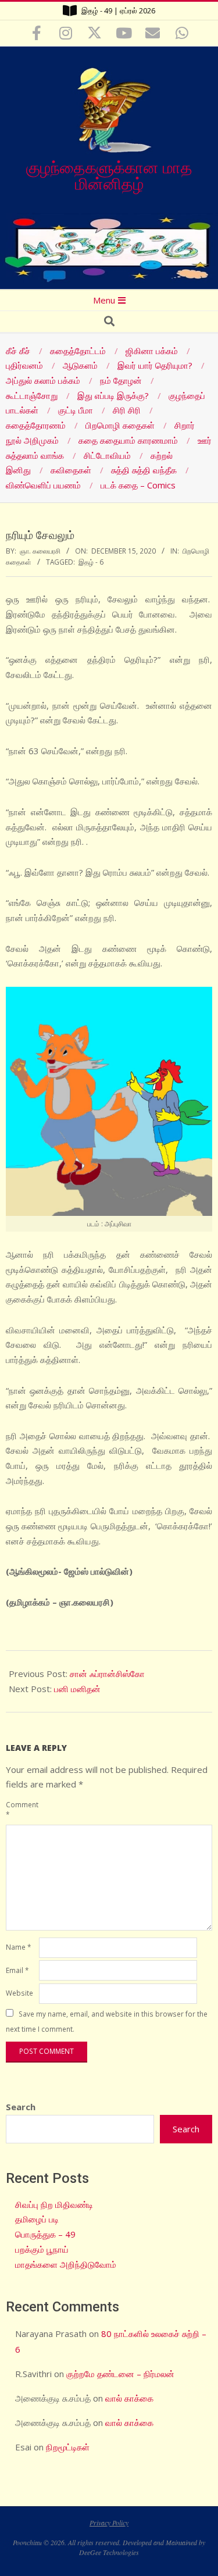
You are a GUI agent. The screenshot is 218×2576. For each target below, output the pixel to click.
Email (17, 1970)
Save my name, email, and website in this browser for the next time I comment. (107, 2021)
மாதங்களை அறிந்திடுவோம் (66, 2264)
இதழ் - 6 (91, 562)
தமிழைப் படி (37, 2219)
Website (19, 1993)
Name (18, 1947)
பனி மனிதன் (77, 1689)
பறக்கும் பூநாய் (42, 2249)
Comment (21, 1809)
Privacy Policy (109, 2523)
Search (21, 2107)
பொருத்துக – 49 (45, 2234)
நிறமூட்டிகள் (68, 2447)
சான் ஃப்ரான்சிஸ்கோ (107, 1674)
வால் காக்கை (129, 2398)
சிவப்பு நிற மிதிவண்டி (54, 2204)
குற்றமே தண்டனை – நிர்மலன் (120, 2374)
